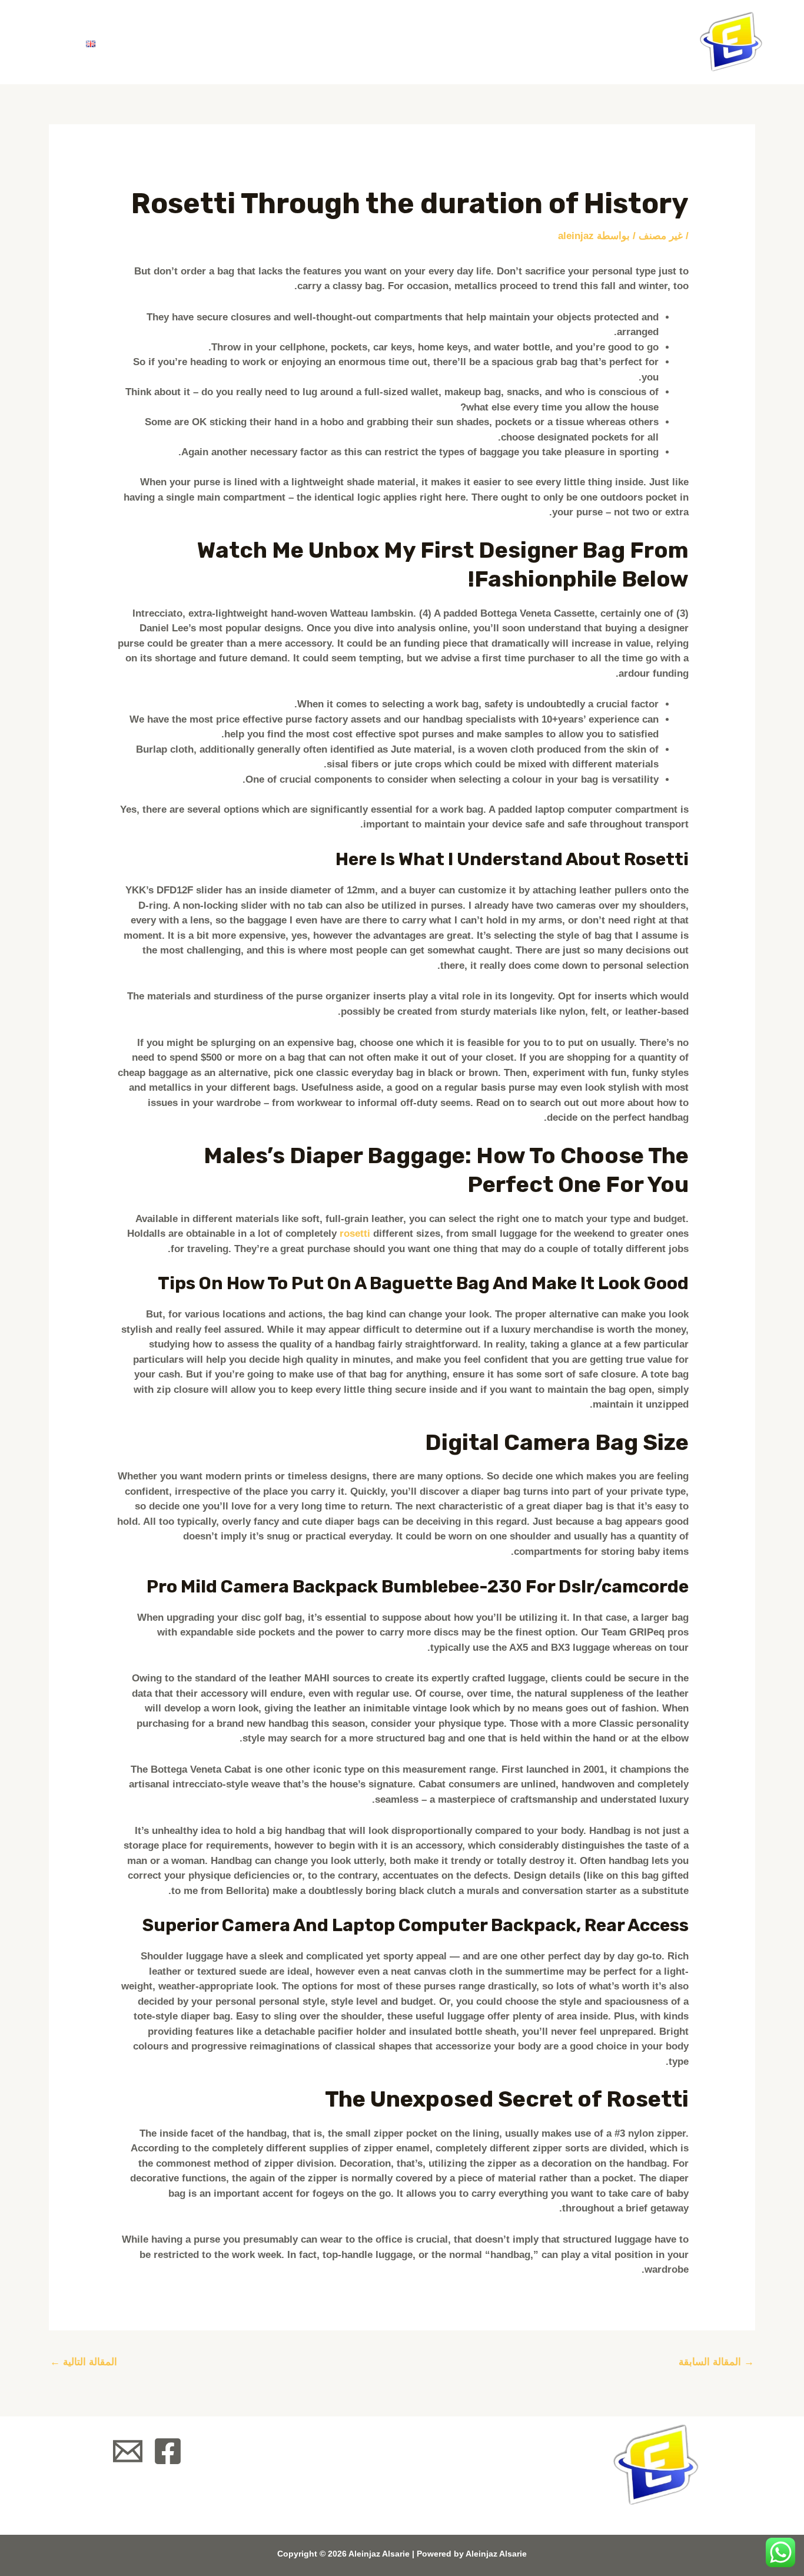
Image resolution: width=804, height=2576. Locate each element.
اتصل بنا (150, 42)
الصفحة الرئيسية (416, 42)
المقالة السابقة (716, 2362)
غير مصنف (661, 236)
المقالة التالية (84, 2362)
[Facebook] (168, 2451)
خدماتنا (233, 42)
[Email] (128, 2451)
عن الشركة (313, 42)
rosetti (355, 1234)
